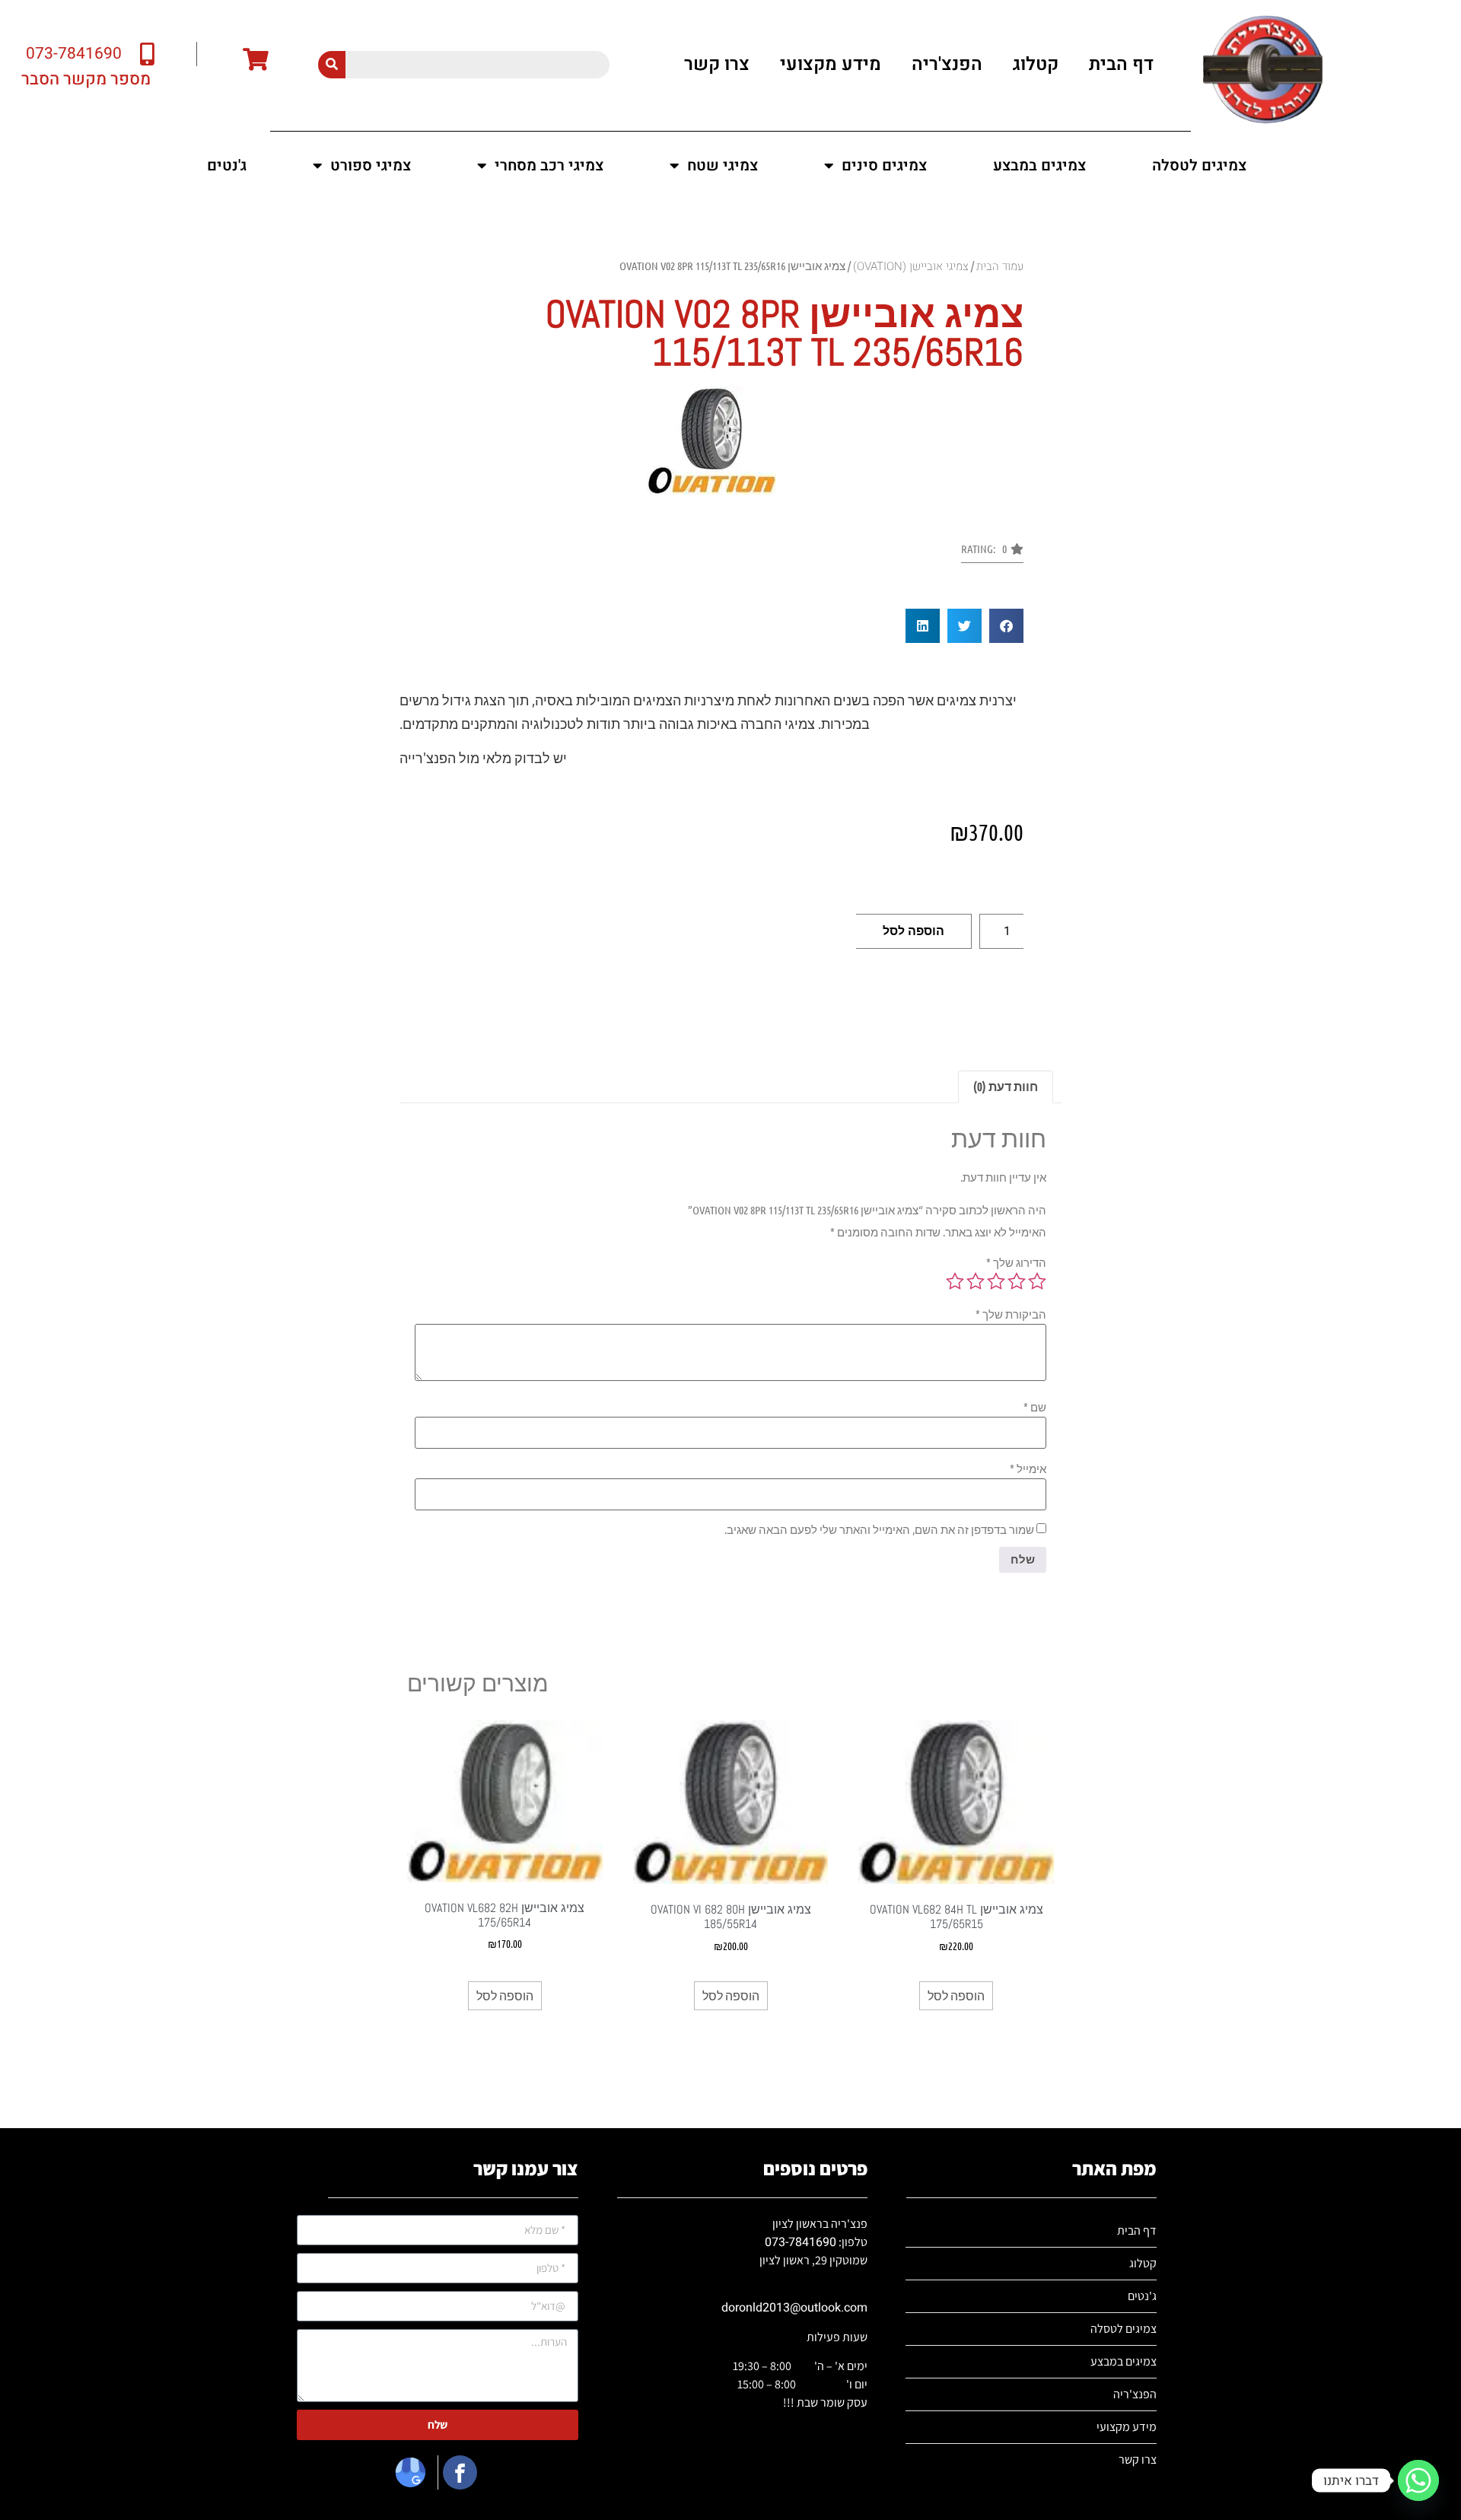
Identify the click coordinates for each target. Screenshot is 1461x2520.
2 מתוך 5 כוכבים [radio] (1017, 1281)
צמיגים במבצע (1039, 165)
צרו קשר (717, 64)
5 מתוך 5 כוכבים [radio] (955, 1281)
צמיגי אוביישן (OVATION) (911, 266)
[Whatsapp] (1418, 2480)
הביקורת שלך (1011, 1314)
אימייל (1028, 1469)
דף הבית (1121, 64)
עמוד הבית (1000, 266)
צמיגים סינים (884, 165)
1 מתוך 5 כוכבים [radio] (1037, 1281)
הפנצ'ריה (947, 64)
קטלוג (1036, 64)
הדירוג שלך (1016, 1263)
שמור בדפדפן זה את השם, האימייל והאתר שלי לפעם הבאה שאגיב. (879, 1530)
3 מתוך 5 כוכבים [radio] (996, 1281)
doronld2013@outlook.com (794, 2308)
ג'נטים (227, 165)
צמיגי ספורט (371, 165)
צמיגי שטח (723, 165)
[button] (992, 553)
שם (1035, 1407)
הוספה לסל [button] (956, 1995)
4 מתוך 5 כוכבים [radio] (976, 1281)
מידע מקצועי (831, 64)
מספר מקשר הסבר (86, 79)
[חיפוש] (332, 65)
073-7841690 (801, 2242)
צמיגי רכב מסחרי (549, 165)
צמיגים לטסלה (1199, 165)
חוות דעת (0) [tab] (1006, 1086)
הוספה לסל (914, 931)
